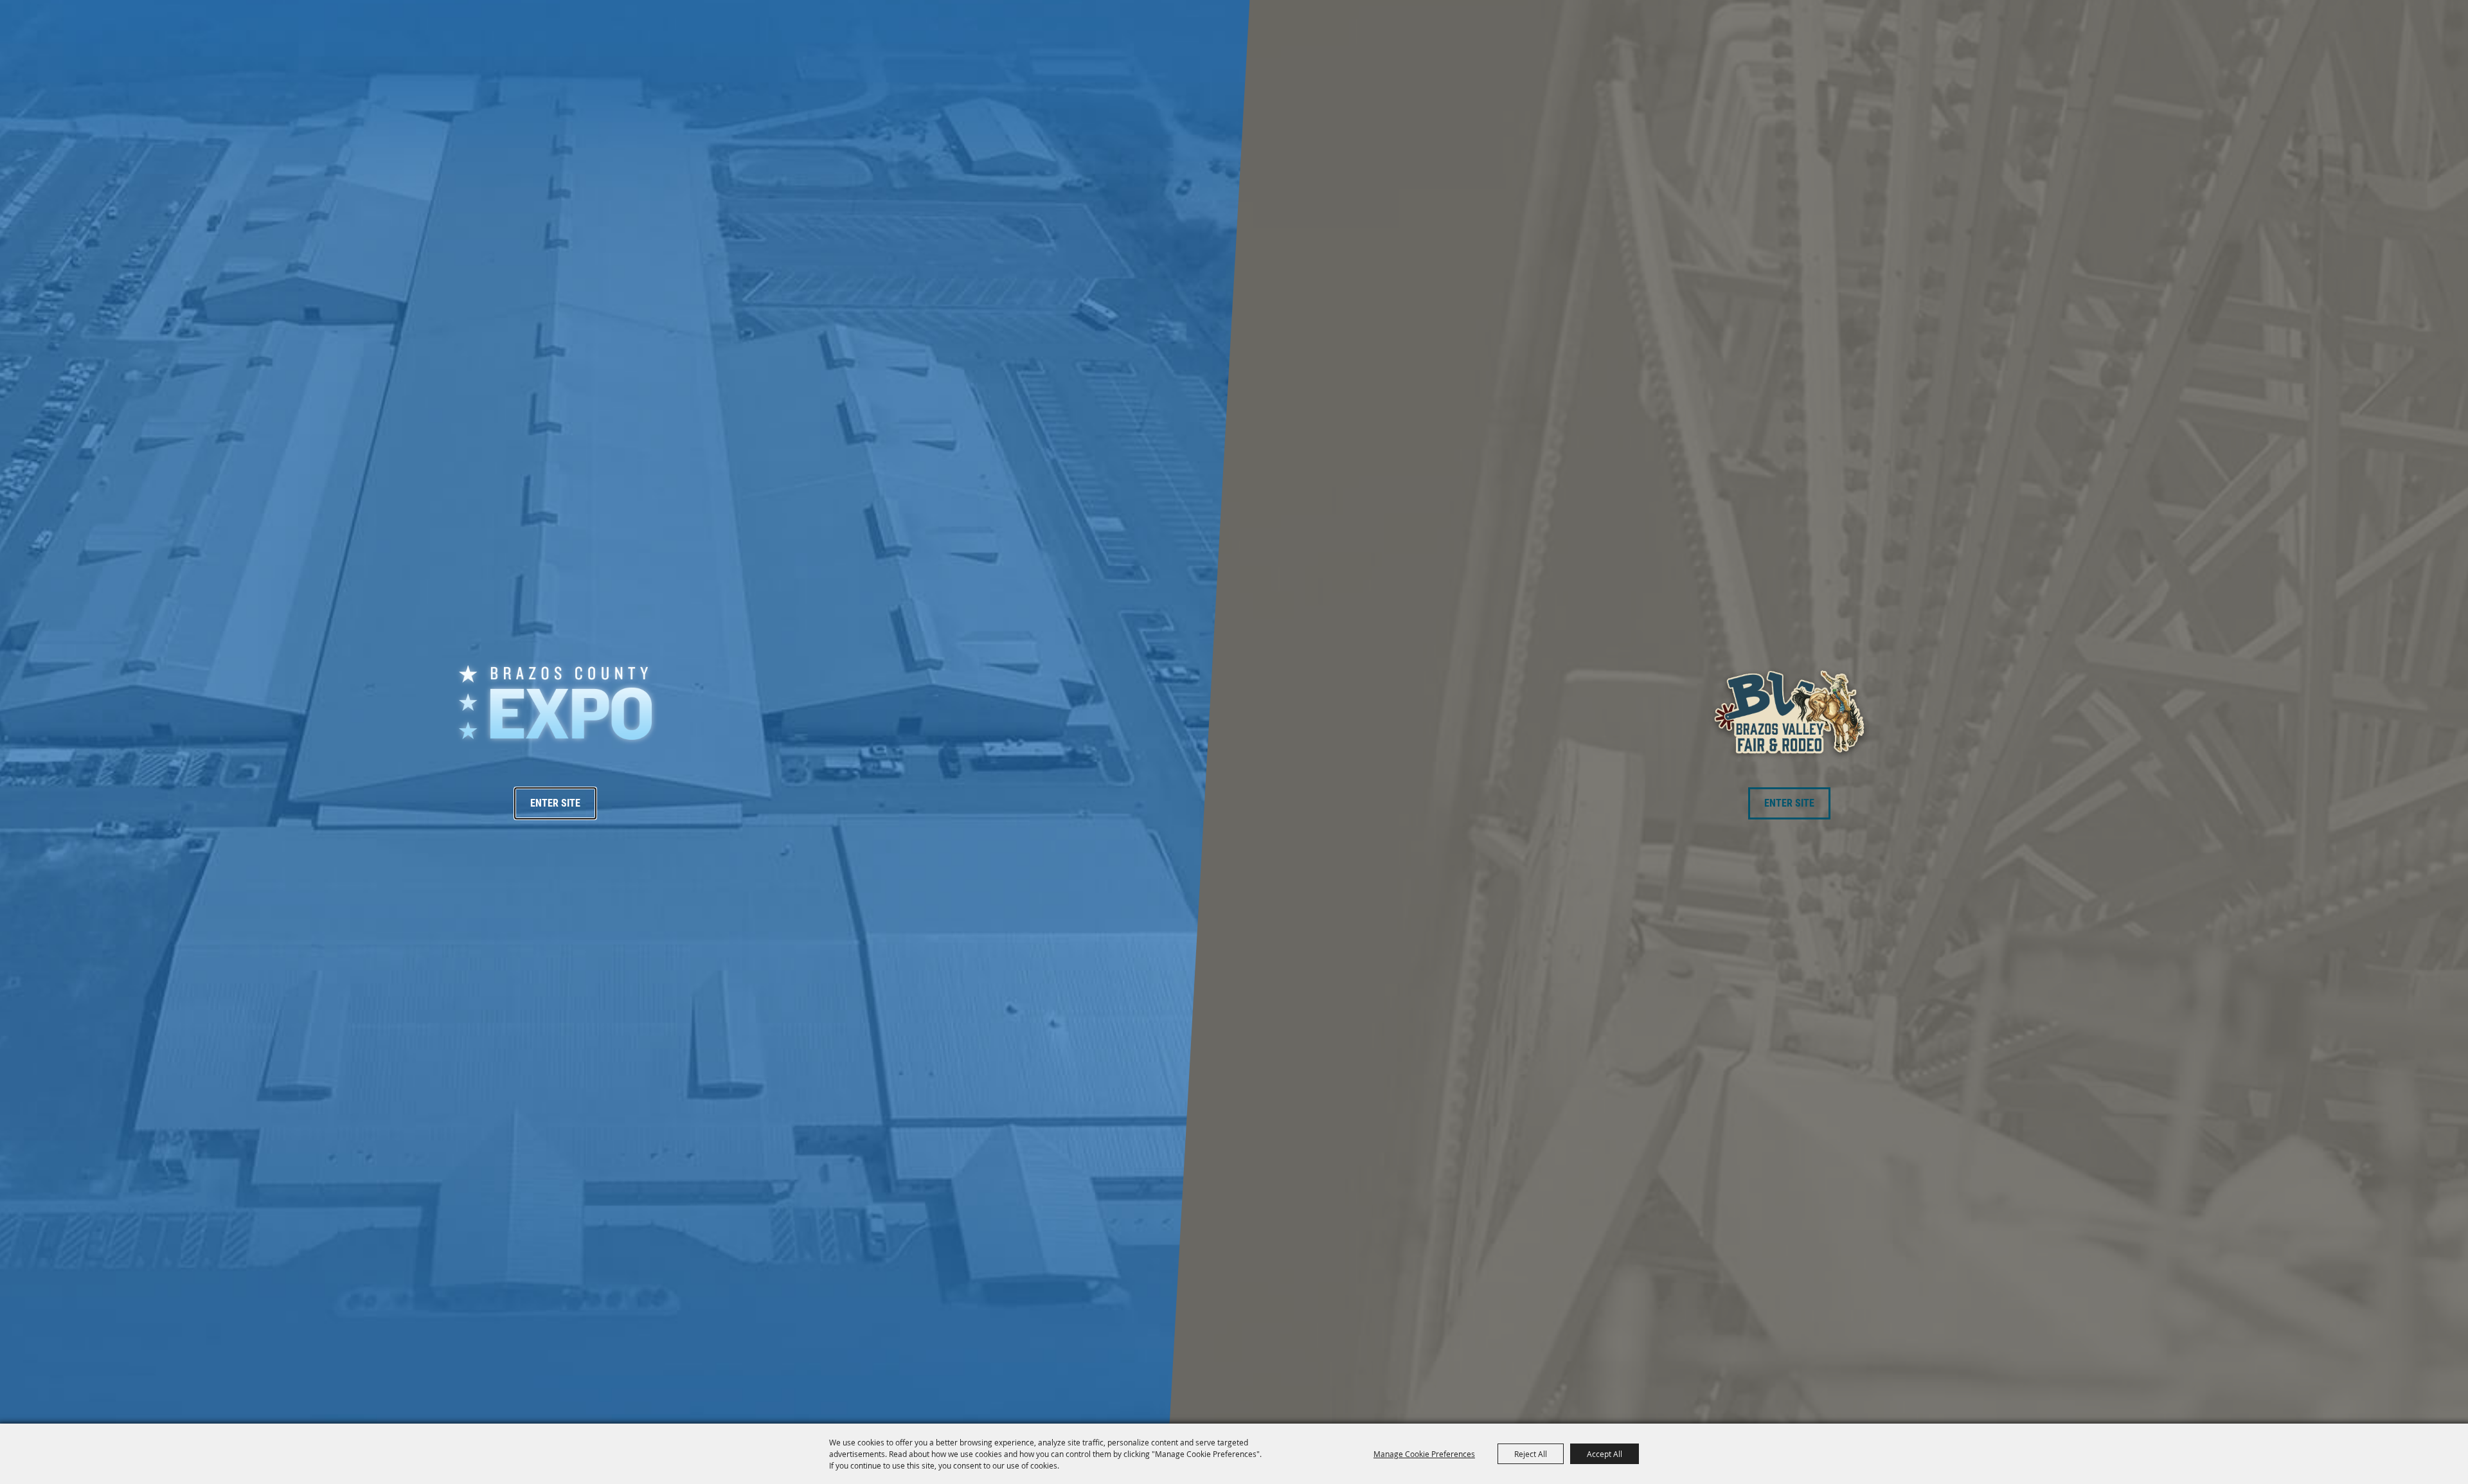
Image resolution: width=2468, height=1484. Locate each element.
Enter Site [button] (555, 803)
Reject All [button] (1531, 1454)
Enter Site (1789, 803)
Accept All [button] (1605, 1454)
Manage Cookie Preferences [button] (1424, 1454)
